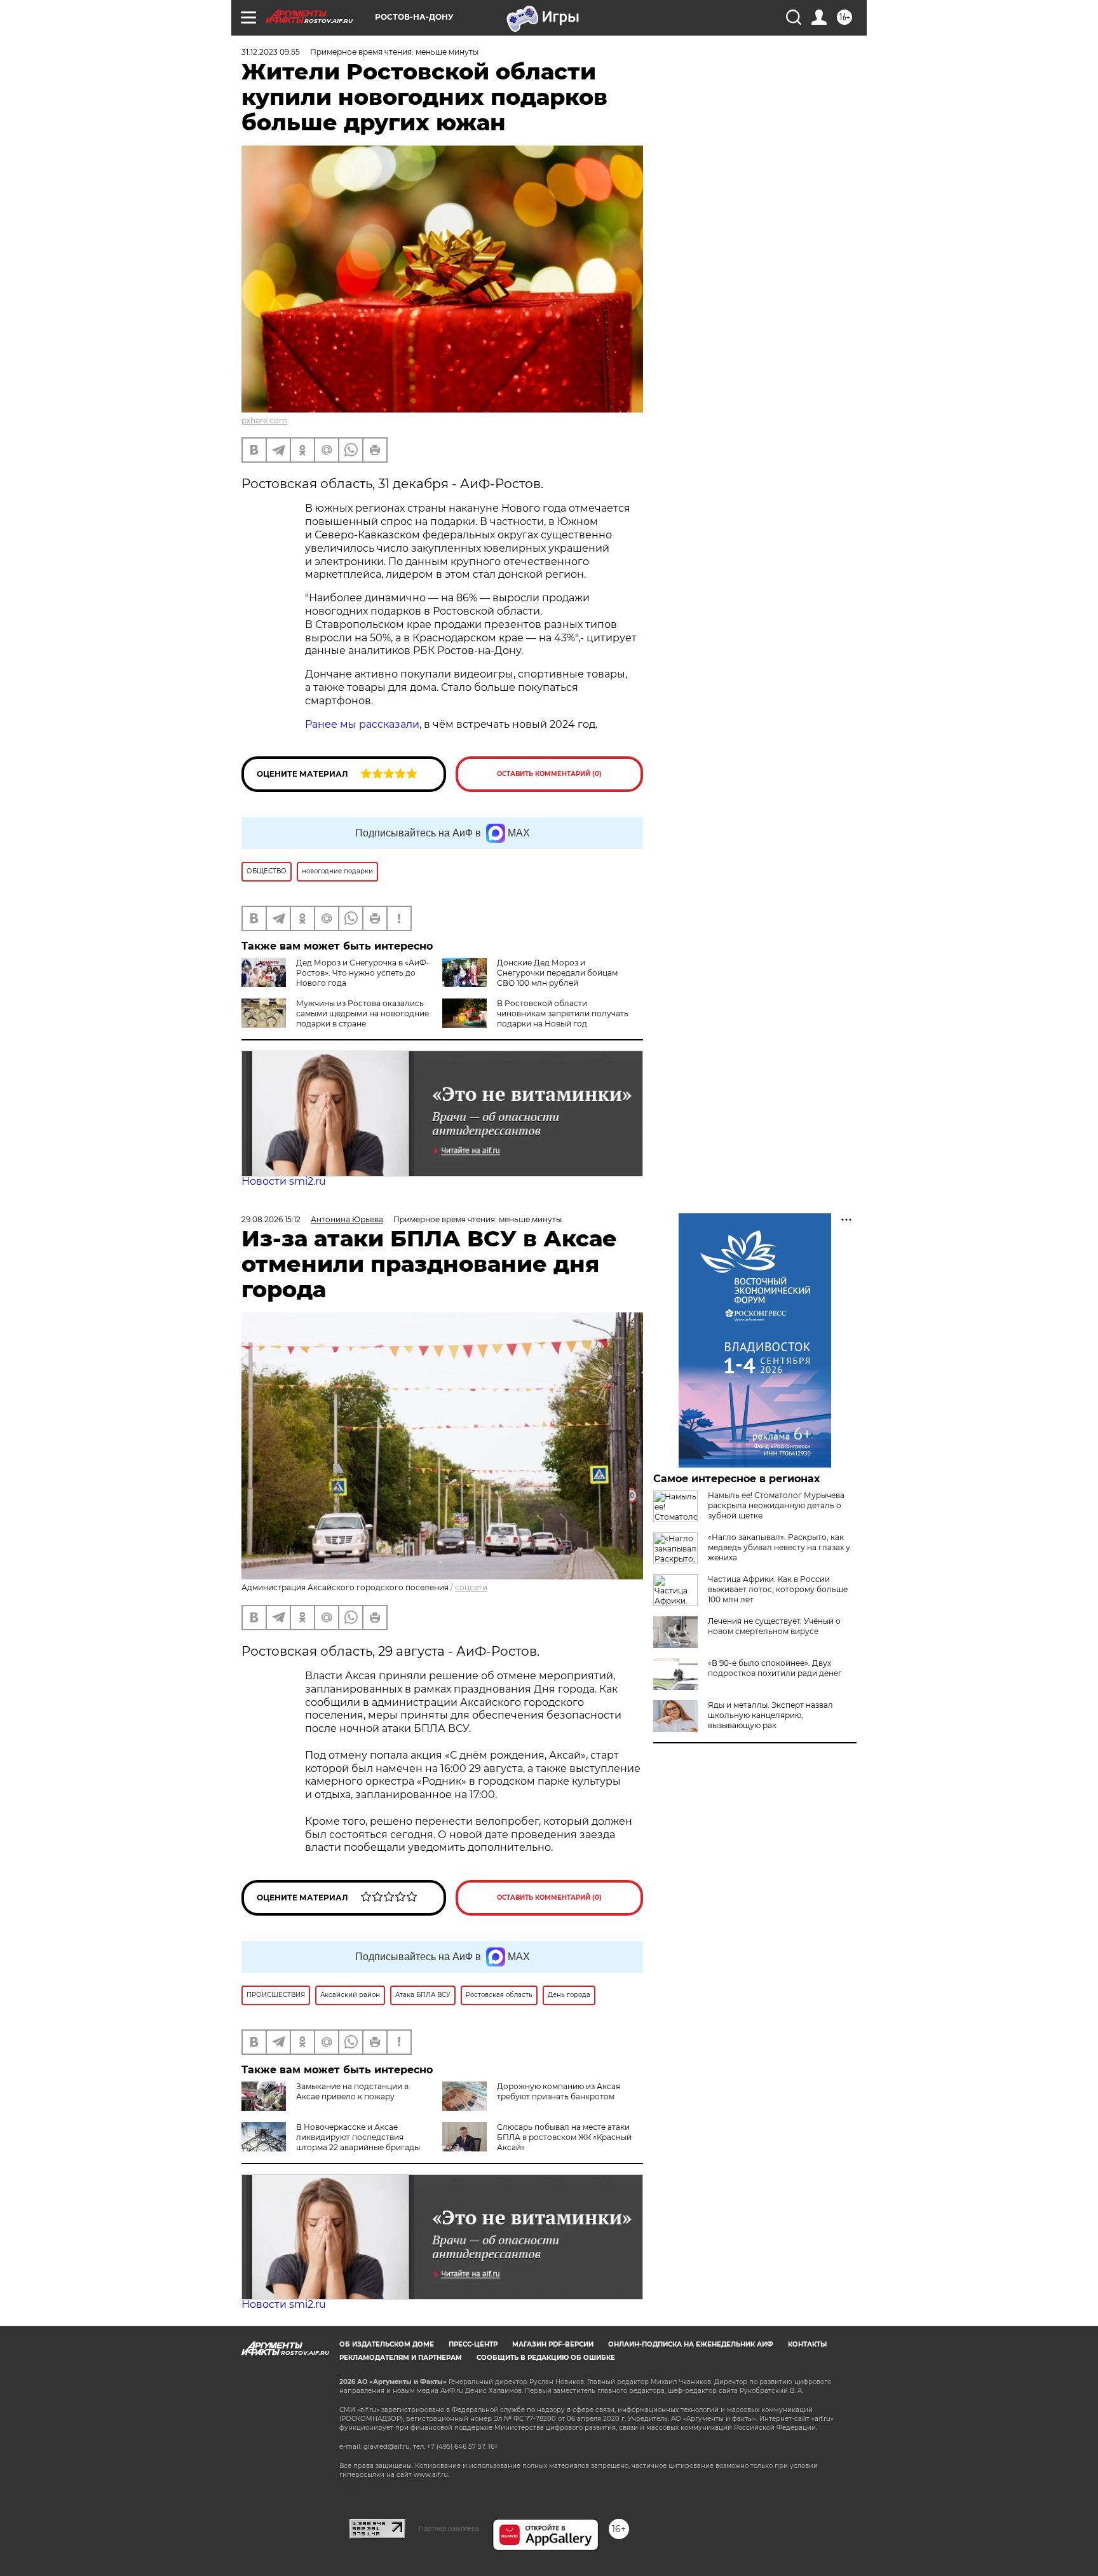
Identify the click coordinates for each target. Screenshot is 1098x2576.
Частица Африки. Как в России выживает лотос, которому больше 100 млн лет (778, 1589)
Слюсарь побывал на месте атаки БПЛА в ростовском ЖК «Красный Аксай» (564, 2137)
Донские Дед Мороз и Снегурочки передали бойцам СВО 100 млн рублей (557, 973)
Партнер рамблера (449, 2528)
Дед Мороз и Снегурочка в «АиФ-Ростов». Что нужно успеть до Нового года (363, 973)
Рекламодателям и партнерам (401, 2358)
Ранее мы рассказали (362, 724)
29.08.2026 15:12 (271, 1219)
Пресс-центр (473, 2344)
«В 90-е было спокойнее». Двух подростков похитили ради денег (775, 1668)
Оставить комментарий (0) (549, 774)
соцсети (471, 1587)
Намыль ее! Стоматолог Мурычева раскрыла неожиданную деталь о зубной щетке (776, 1505)
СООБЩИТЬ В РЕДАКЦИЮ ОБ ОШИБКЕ (546, 2358)
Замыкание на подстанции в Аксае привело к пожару (352, 2091)
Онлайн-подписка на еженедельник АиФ (691, 2344)
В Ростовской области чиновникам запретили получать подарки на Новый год (563, 1013)
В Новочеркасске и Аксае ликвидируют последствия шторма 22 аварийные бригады (358, 2137)
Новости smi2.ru (284, 1181)
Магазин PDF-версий (553, 2344)
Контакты (807, 2344)
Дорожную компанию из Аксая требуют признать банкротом (559, 2091)
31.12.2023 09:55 (271, 52)
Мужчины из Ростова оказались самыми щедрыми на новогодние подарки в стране (363, 1013)
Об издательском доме (387, 2344)
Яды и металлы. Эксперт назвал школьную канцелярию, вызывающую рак (770, 1715)
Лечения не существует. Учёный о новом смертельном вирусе (774, 1626)
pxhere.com (264, 420)
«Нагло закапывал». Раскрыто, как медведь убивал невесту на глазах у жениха (779, 1547)
